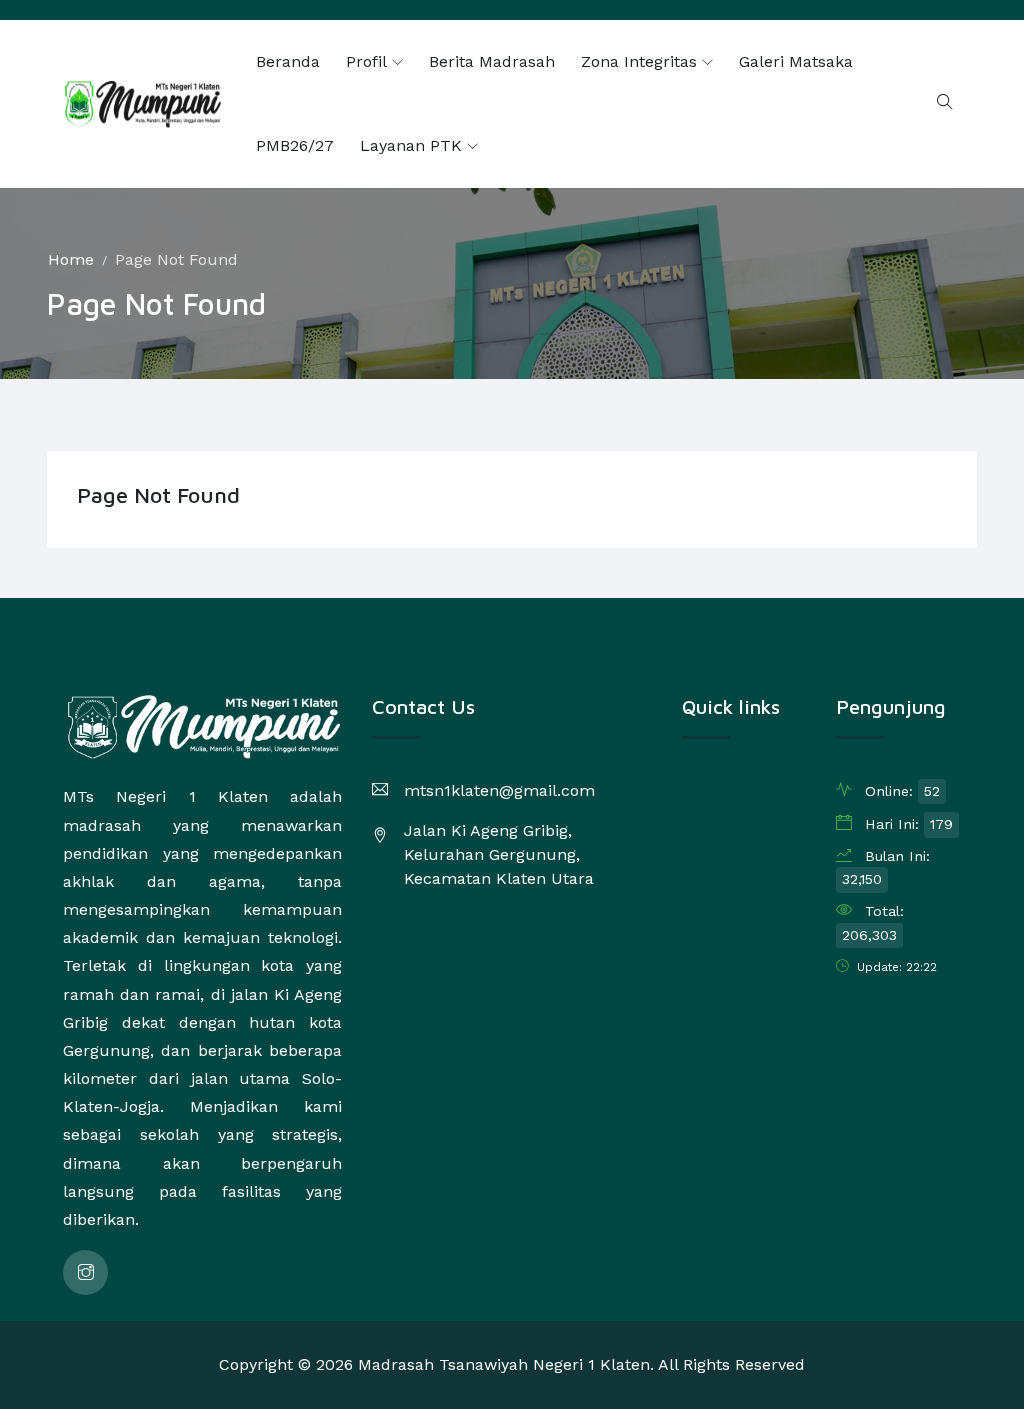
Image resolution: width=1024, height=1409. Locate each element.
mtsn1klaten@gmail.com (499, 790)
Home (71, 259)
